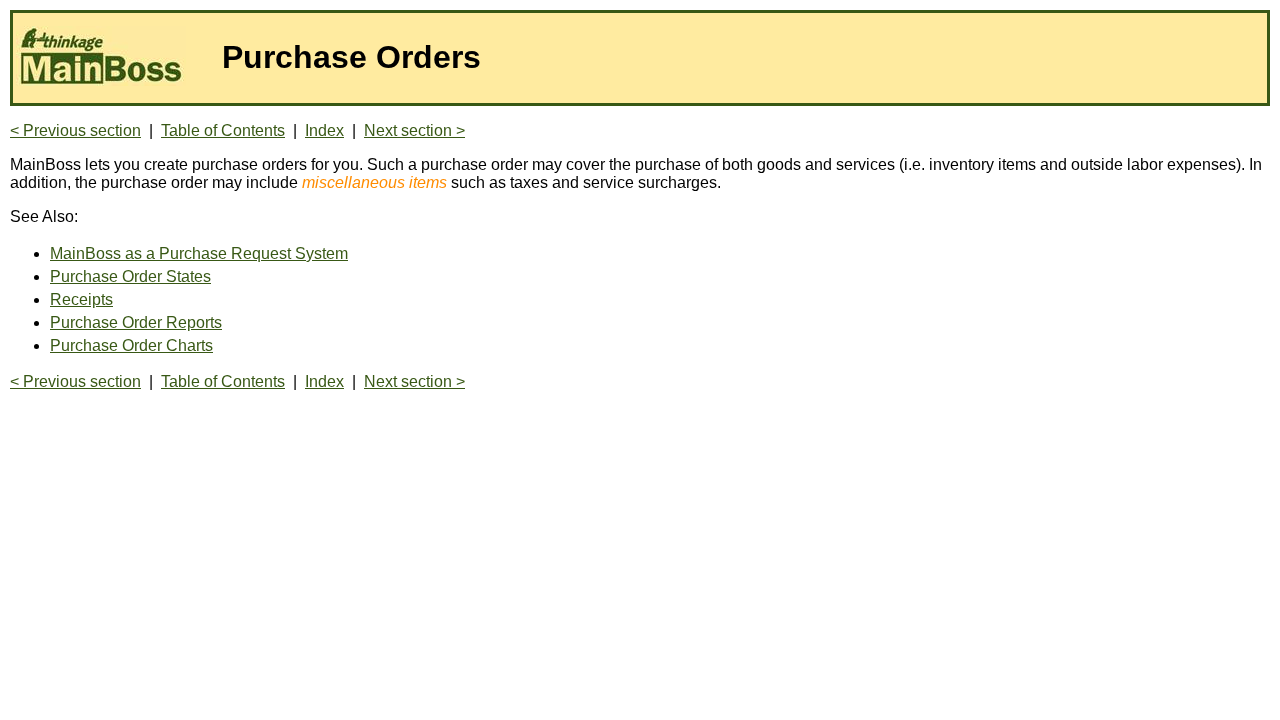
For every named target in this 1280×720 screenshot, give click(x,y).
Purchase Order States (130, 276)
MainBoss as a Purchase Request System (199, 253)
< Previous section (75, 130)
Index (324, 130)
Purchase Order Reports (136, 322)
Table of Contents (223, 130)
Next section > (414, 130)
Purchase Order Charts (131, 345)
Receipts (81, 299)
